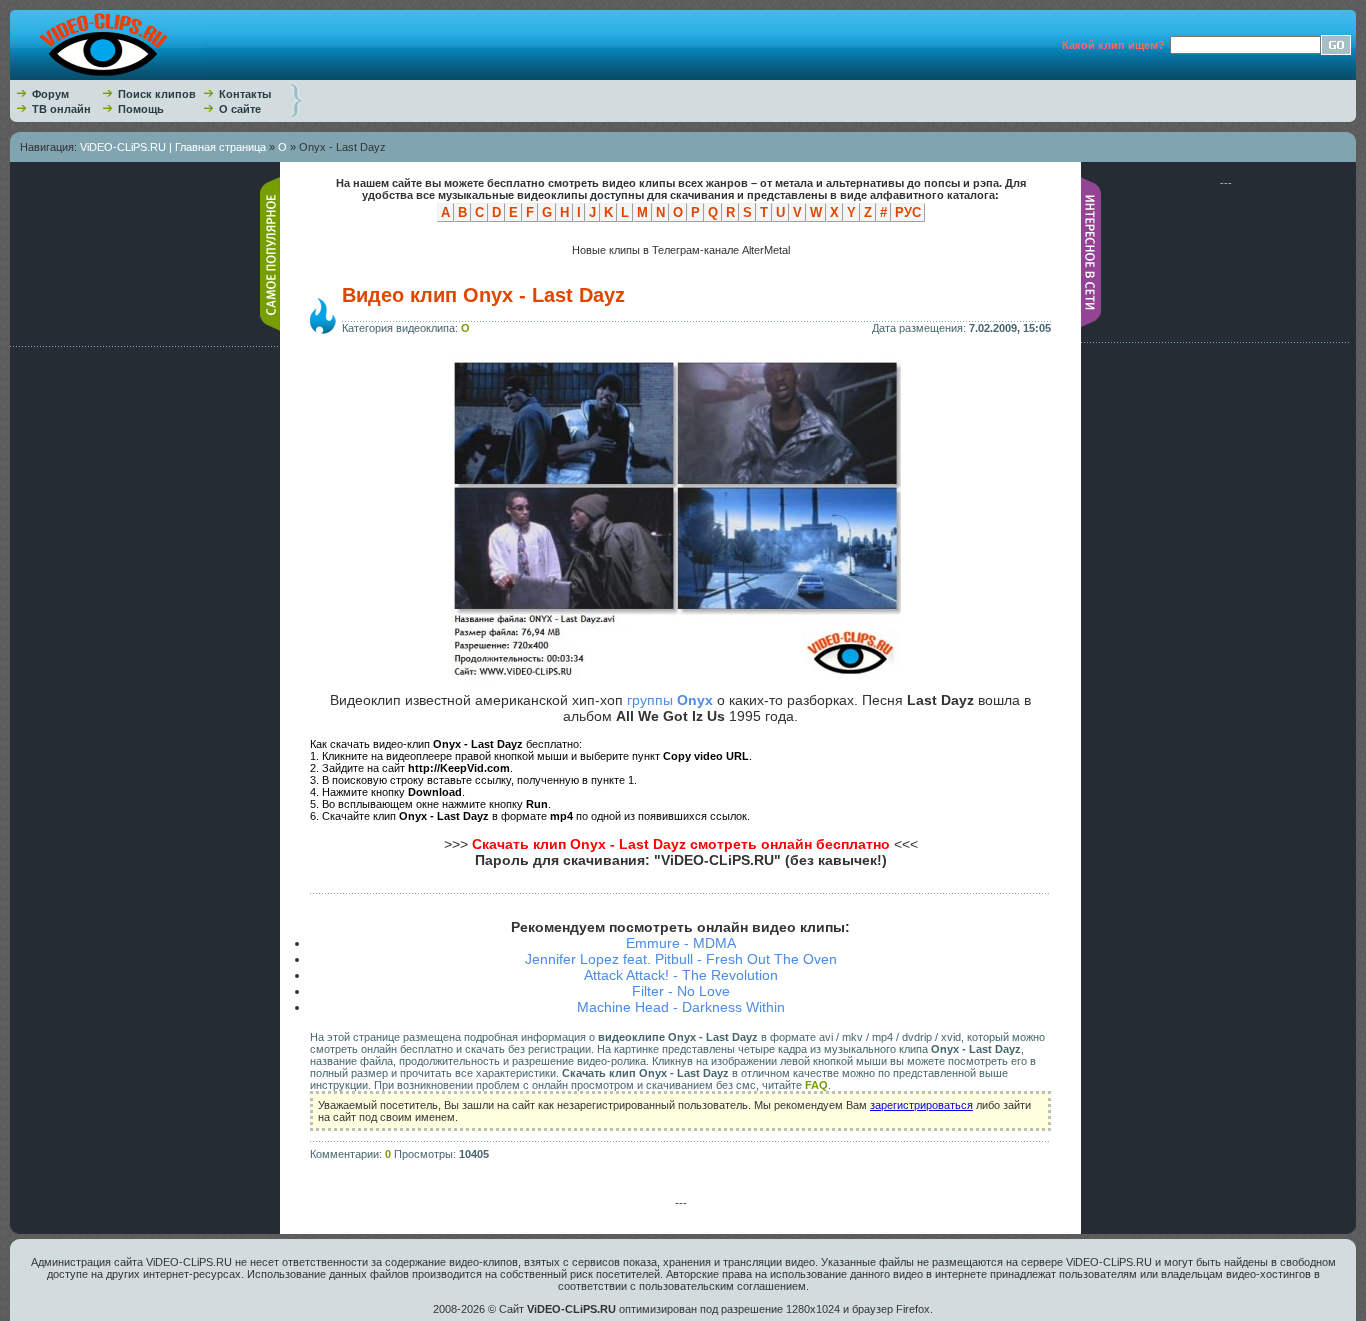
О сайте (240, 109)
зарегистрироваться (921, 1105)
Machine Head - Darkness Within (681, 1007)
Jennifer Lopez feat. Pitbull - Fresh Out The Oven (681, 959)
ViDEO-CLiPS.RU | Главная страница (173, 147)
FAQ (816, 1085)
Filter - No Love (681, 991)
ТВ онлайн (61, 109)
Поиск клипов (157, 94)
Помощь (141, 109)
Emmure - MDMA (681, 943)
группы (670, 700)
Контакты (245, 94)
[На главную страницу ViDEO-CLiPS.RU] (107, 76)
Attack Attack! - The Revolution (681, 975)
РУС (908, 212)
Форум (50, 94)
